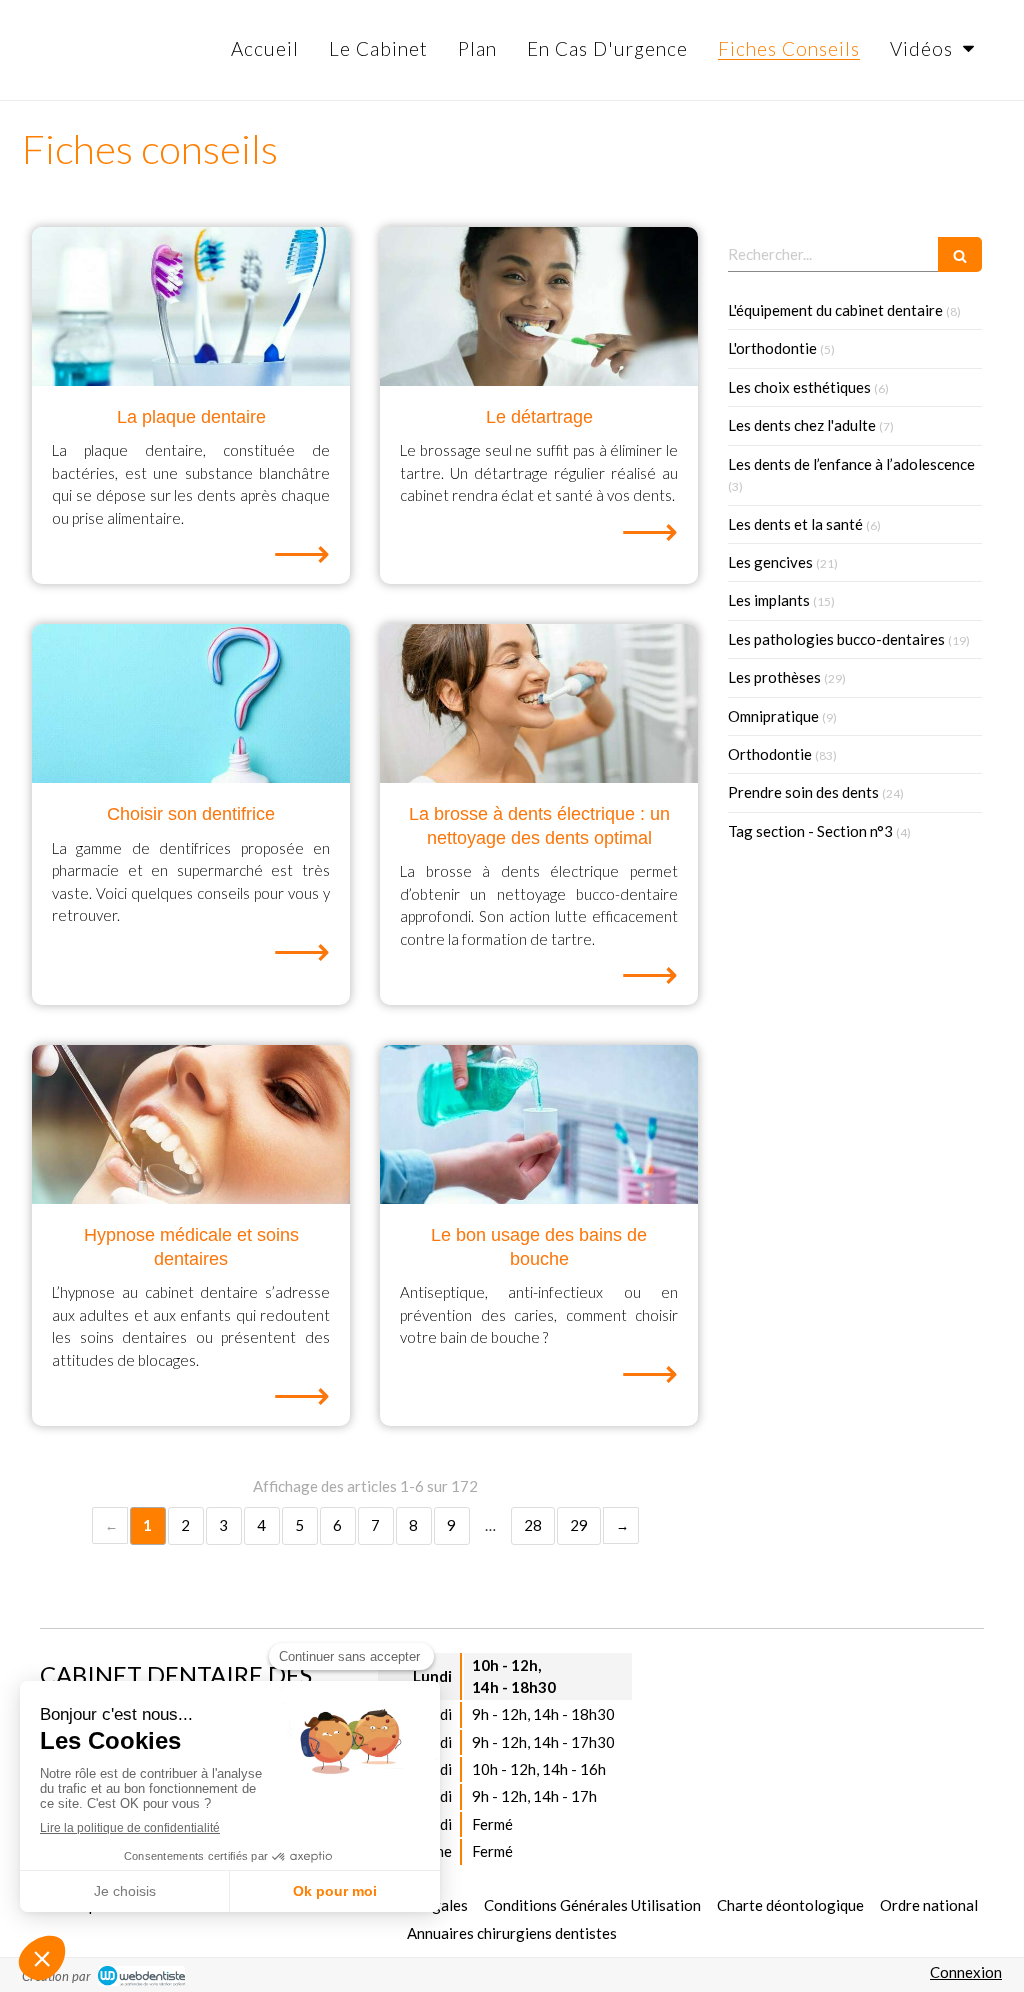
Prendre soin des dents (803, 792)
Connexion (966, 1972)
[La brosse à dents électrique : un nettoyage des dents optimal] (539, 703)
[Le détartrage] (539, 306)
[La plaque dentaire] (191, 306)
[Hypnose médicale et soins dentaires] (191, 1124)
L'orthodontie (772, 348)
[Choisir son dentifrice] (191, 703)
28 (533, 1525)
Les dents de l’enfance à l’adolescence (851, 464)
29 (579, 1525)
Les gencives (770, 562)
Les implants (769, 600)
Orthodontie (770, 754)
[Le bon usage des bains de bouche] (539, 1124)
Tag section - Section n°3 (810, 831)
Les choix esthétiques (799, 387)
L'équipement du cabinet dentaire (835, 310)
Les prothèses (774, 677)
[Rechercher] (960, 254)
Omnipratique (773, 716)
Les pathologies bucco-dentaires (836, 639)
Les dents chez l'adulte (802, 425)
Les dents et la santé (795, 524)
